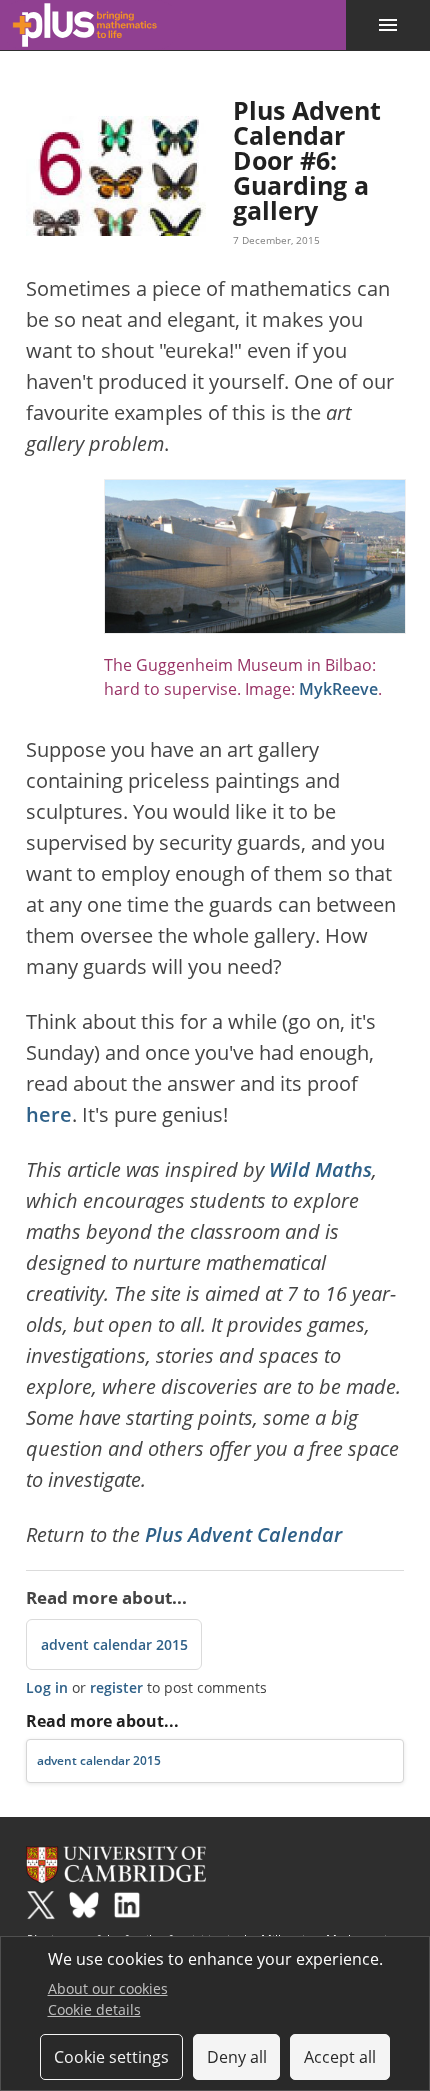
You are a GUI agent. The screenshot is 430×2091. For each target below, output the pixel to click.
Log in (47, 1687)
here (49, 1114)
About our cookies (108, 1988)
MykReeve (338, 689)
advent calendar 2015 (114, 1644)
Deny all (237, 2057)
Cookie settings (111, 2057)
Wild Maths (320, 1169)
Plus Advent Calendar (243, 1534)
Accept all (340, 2057)
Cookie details (94, 2009)
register (116, 1687)
